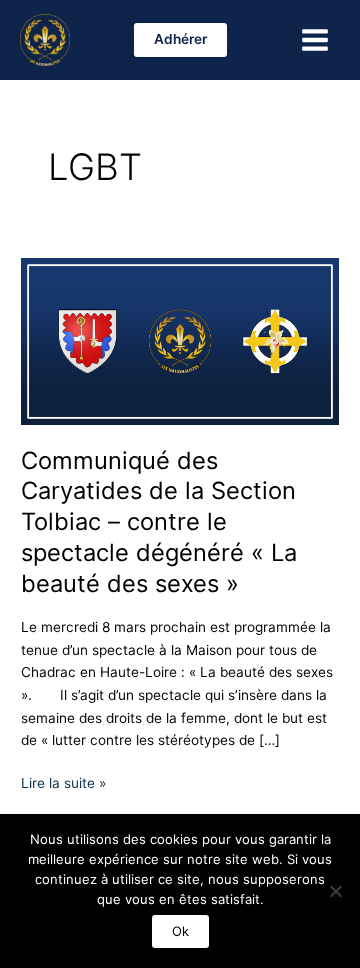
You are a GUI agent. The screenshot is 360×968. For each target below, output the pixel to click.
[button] (180, 40)
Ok (180, 931)
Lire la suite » (63, 781)
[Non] (335, 891)
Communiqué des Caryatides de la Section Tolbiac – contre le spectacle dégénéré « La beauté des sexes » (159, 522)
